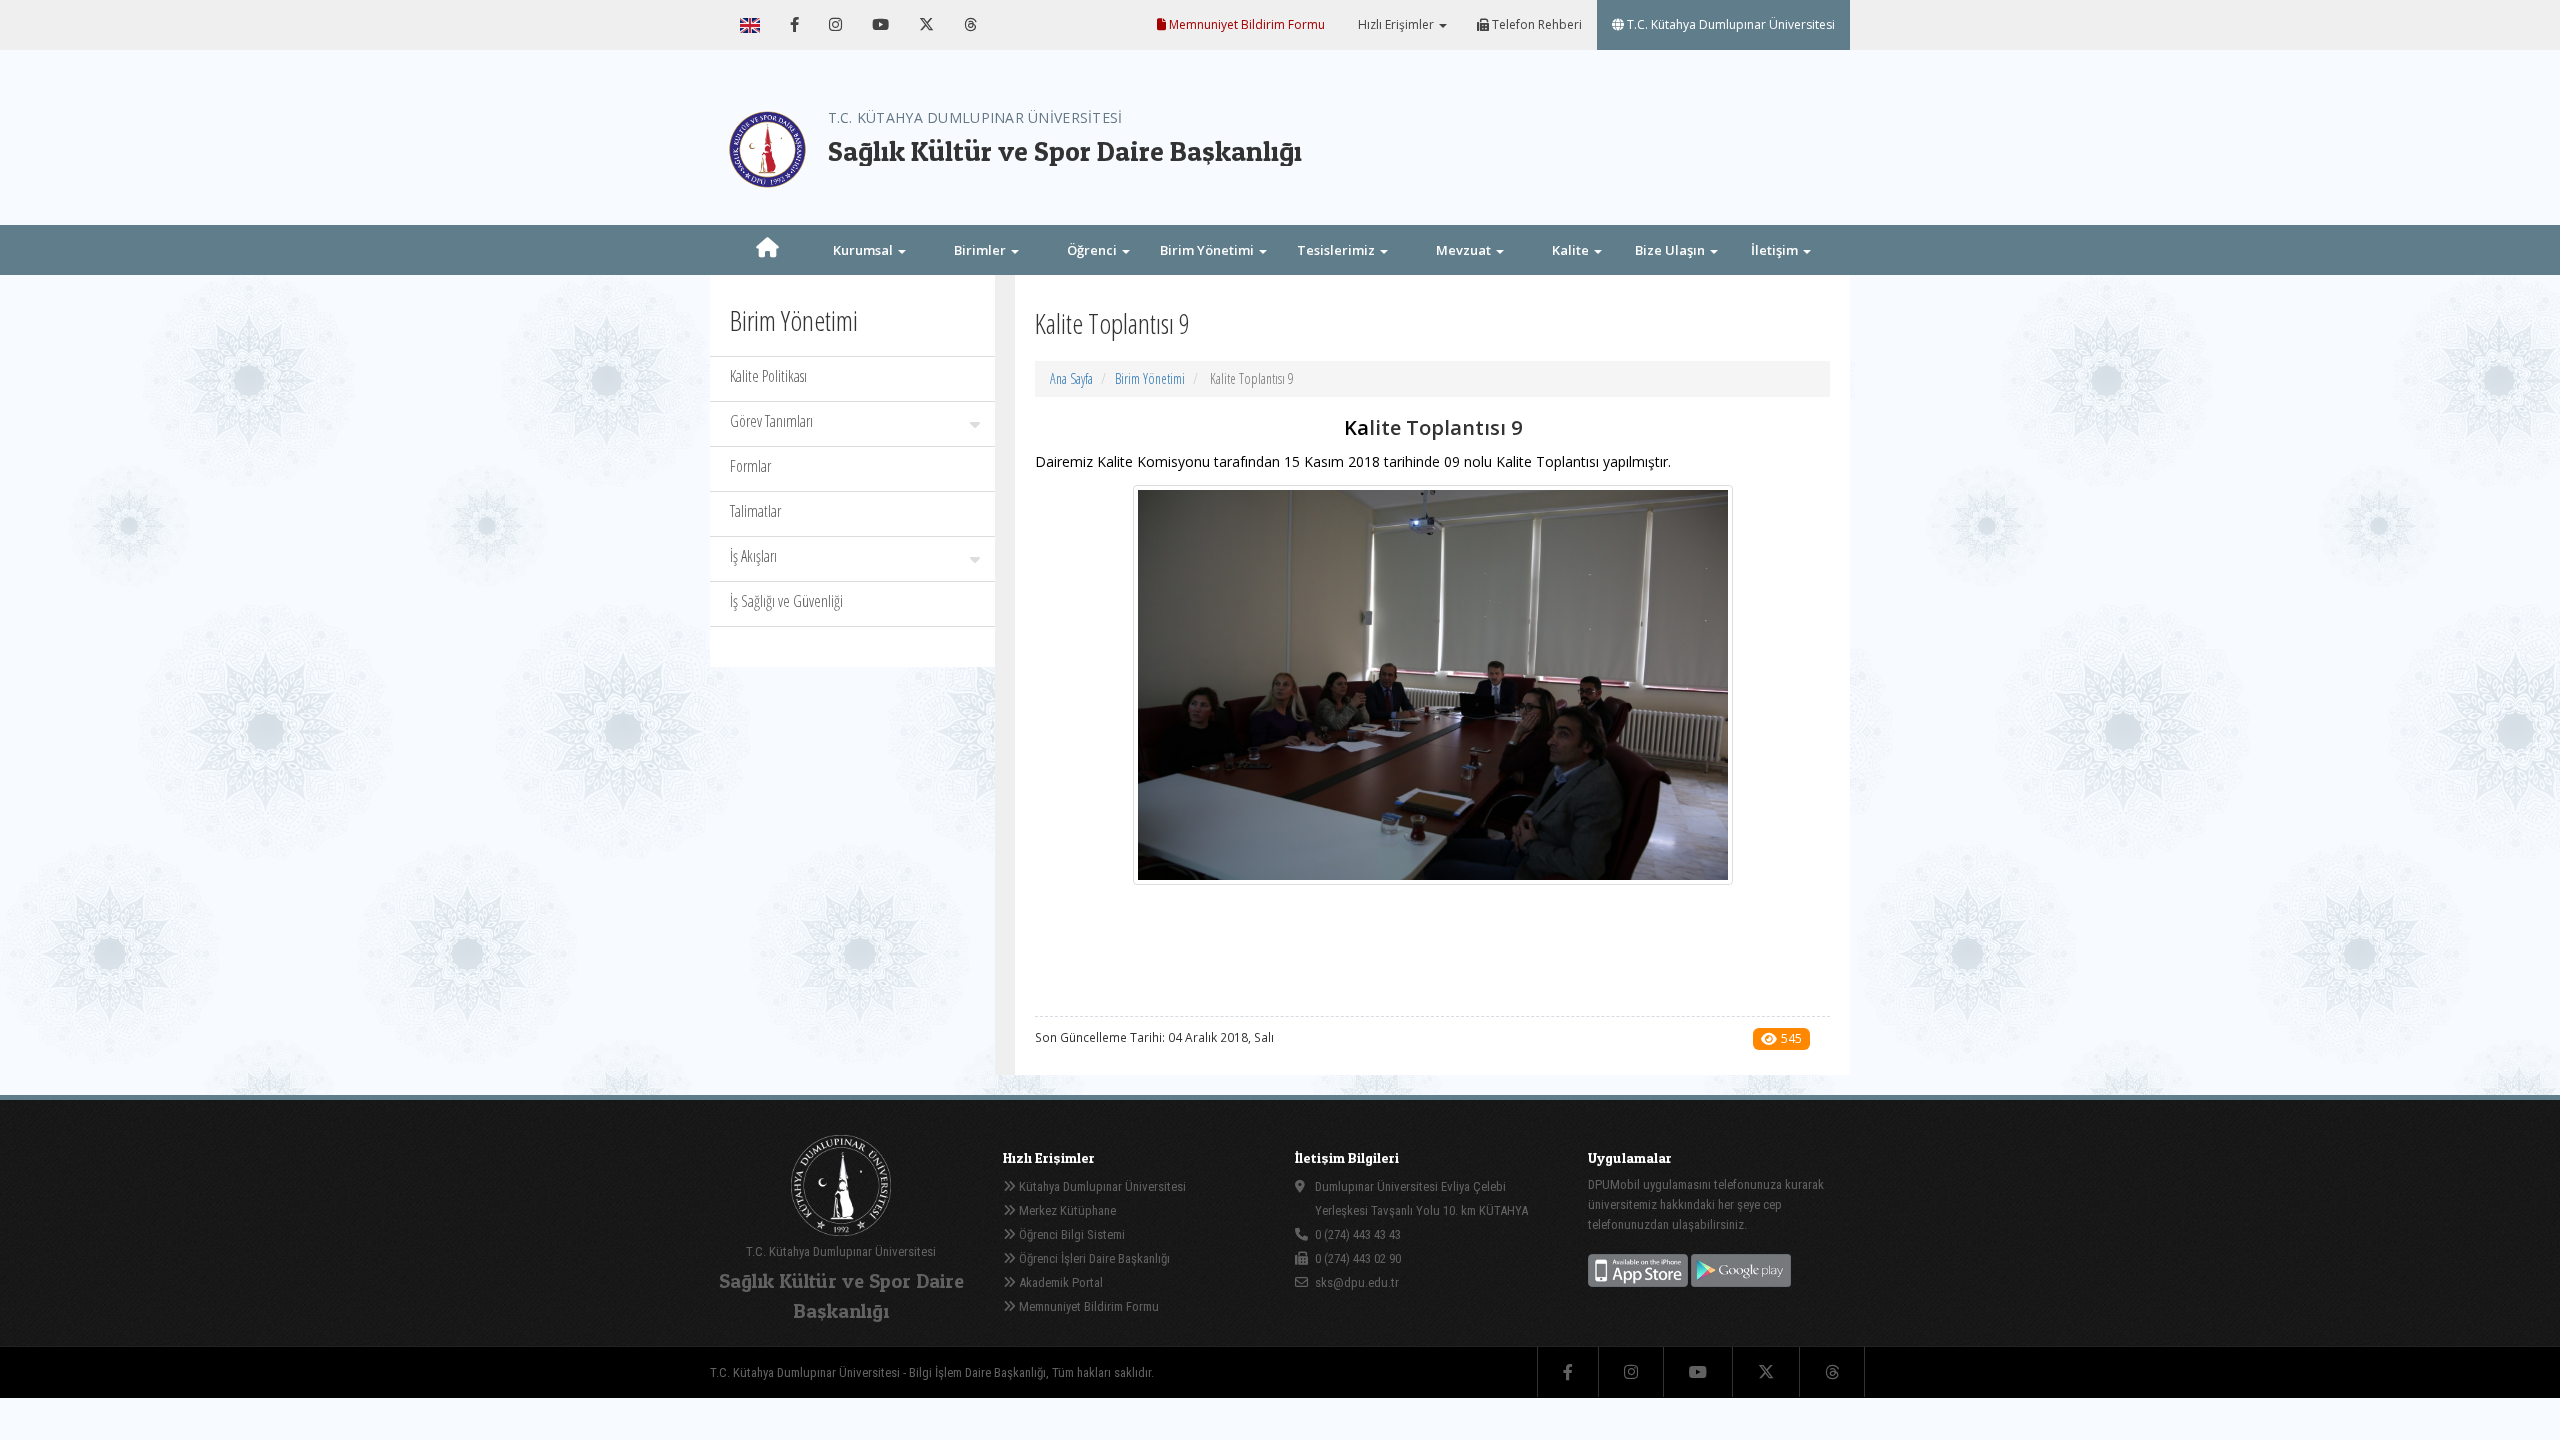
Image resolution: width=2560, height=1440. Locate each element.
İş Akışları (753, 556)
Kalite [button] (1572, 250)
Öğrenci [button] (1093, 250)
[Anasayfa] (767, 250)
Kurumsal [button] (864, 250)
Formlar (750, 466)
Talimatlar (755, 511)
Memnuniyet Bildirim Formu (1245, 24)
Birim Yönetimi (1150, 378)
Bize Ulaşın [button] (1671, 250)
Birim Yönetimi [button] (1208, 250)
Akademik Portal (1059, 1282)
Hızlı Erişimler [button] (1396, 24)
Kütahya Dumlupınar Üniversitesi (1101, 1186)
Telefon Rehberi (1535, 24)
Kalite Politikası (768, 376)
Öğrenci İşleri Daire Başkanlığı (1093, 1258)
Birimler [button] (981, 250)
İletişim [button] (1776, 250)
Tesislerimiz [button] (1337, 250)
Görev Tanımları (771, 421)
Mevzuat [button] (1465, 250)
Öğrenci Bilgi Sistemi (1070, 1234)
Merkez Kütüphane (1066, 1210)
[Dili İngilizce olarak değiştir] (750, 25)
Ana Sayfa (1071, 378)
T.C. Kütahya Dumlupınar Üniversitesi (1729, 24)
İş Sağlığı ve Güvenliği (786, 601)
